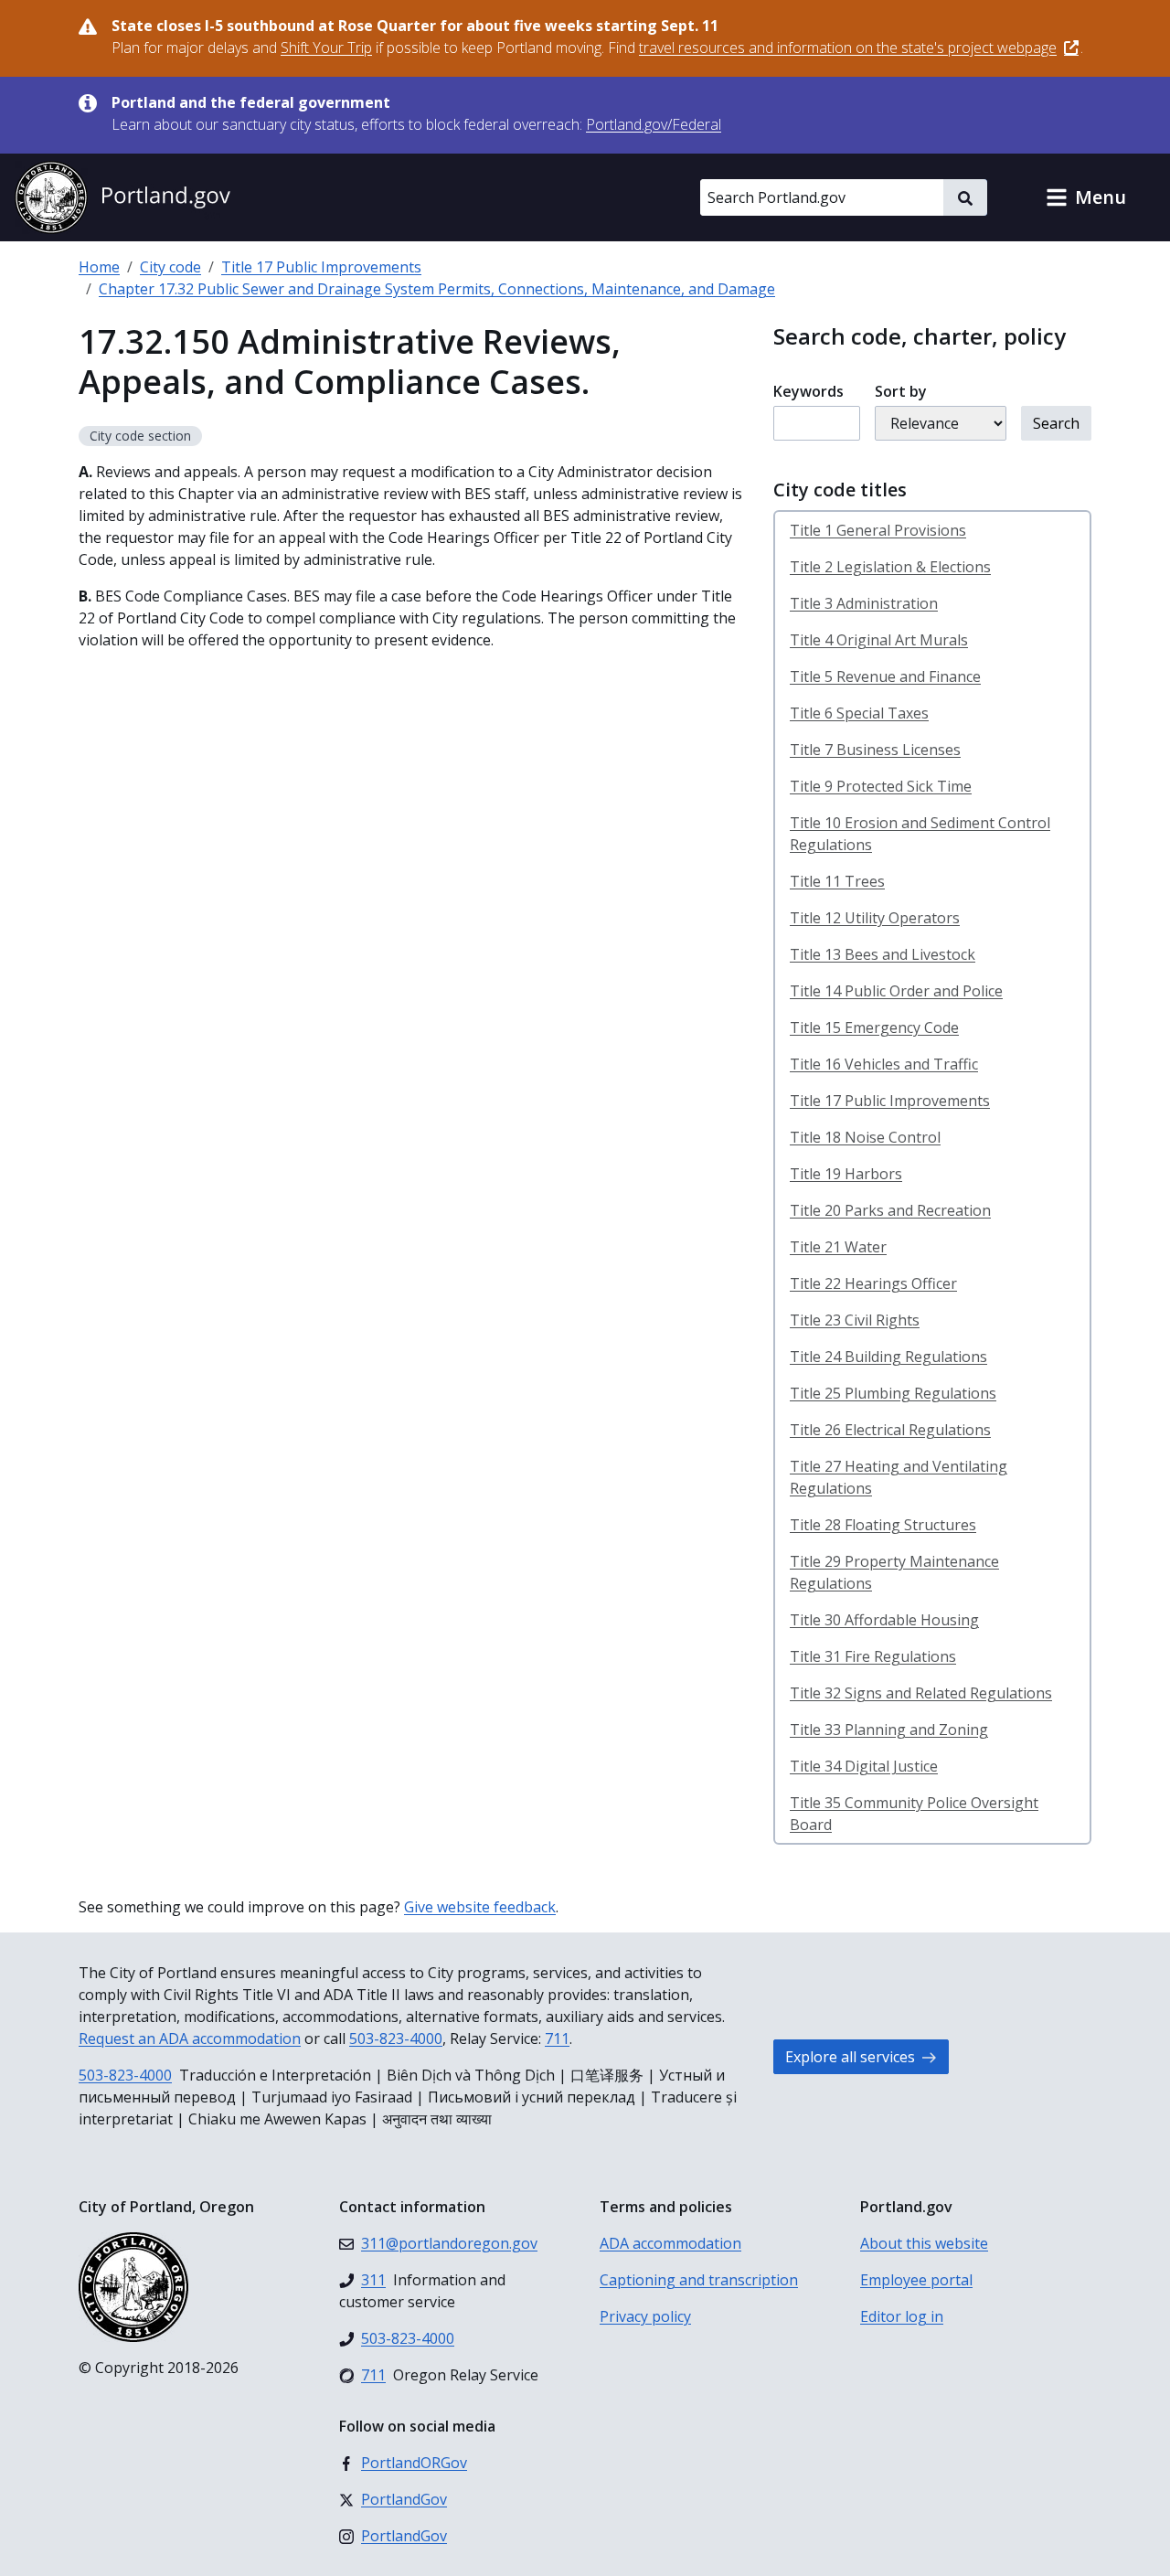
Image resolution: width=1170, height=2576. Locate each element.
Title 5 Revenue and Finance (885, 676)
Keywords (808, 391)
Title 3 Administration (864, 603)
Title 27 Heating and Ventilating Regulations (899, 1477)
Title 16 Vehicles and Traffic (884, 1064)
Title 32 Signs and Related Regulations (921, 1693)
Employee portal (916, 2280)
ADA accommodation (670, 2243)
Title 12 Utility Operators (875, 918)
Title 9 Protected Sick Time (881, 786)
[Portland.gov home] (122, 197)
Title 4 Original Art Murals (879, 640)
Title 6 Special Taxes (859, 713)
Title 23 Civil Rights (855, 1320)
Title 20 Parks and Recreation (890, 1210)
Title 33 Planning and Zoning (889, 1730)
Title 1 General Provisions (878, 530)
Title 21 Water (838, 1247)
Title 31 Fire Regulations (873, 1656)
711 (557, 2038)
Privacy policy (645, 2316)
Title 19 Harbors (846, 1174)
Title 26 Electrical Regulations (890, 1430)
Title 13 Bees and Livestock (883, 954)
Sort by (901, 391)
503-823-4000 (396, 2038)
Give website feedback (480, 1907)
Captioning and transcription (699, 2280)
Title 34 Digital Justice (864, 1766)
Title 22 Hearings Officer (873, 1283)
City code (170, 267)
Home (99, 267)
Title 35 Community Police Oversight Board (914, 1814)
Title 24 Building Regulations (888, 1357)
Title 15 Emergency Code (874, 1027)
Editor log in (902, 2316)
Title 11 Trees (837, 881)
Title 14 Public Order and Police (896, 991)
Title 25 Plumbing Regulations (893, 1393)
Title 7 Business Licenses (875, 750)
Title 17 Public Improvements (321, 267)
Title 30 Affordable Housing (884, 1620)
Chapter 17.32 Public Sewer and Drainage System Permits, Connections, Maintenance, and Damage (437, 289)
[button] (1086, 197)
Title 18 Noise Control (865, 1137)
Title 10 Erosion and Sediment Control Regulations (920, 834)
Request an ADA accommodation (190, 2038)
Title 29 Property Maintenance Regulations (894, 1572)
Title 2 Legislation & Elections (890, 567)
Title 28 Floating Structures (883, 1525)
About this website (924, 2243)
